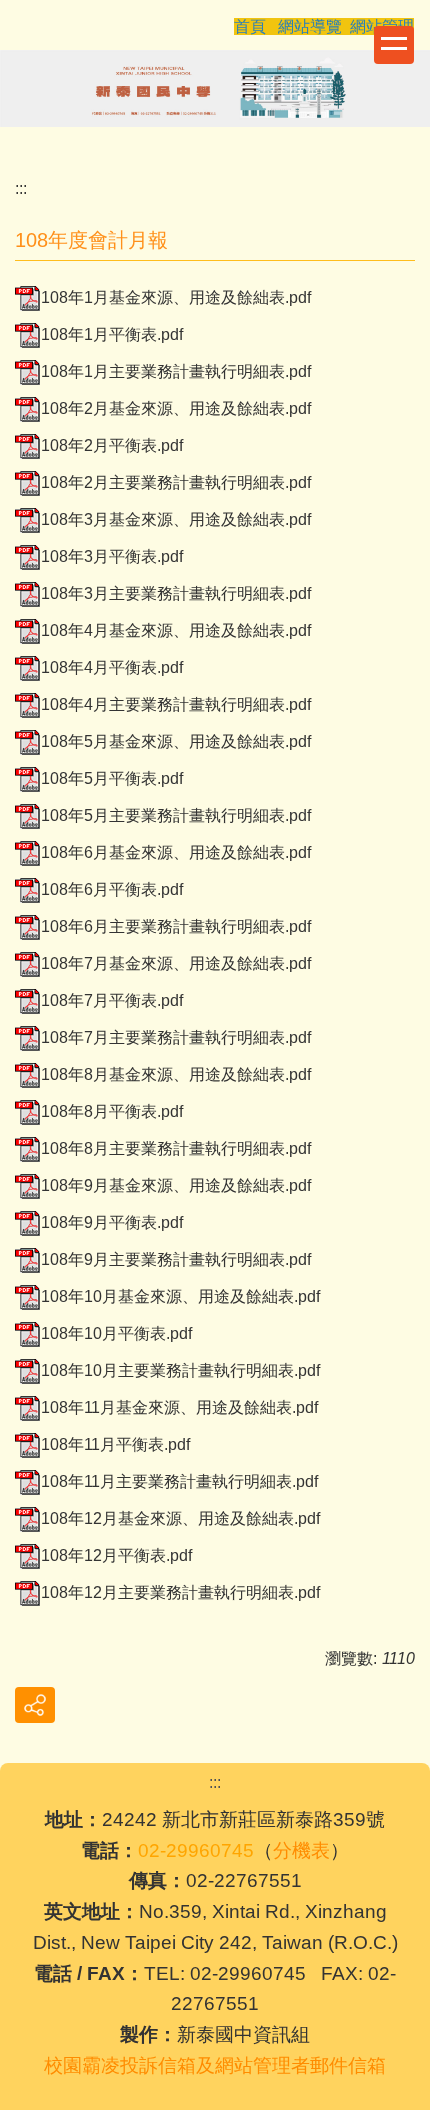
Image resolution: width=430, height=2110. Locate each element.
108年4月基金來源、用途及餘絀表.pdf (176, 630)
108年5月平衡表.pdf (112, 778)
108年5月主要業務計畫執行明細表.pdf (176, 815)
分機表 (301, 1850)
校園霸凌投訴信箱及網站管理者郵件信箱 (215, 2065)
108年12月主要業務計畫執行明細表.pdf (180, 1592)
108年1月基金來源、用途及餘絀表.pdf (176, 297)
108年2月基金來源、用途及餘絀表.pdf (176, 408)
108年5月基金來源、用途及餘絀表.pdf (176, 741)
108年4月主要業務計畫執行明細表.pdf (176, 704)
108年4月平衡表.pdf (112, 667)
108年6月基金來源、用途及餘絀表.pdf (176, 852)
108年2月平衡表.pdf (112, 445)
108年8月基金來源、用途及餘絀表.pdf (176, 1074)
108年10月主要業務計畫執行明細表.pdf (180, 1370)
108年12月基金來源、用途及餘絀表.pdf (180, 1518)
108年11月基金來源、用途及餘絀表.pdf (179, 1407)
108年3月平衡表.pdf (112, 556)
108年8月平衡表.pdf (112, 1111)
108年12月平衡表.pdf (116, 1555)
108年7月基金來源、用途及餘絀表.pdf (176, 963)
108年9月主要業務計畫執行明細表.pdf (176, 1259)
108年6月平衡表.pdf (112, 889)
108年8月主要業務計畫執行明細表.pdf (176, 1148)
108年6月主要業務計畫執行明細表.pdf (176, 926)
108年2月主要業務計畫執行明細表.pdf (176, 482)
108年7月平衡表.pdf (112, 1000)
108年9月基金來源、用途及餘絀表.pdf (176, 1185)
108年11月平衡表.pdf (115, 1444)
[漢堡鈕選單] (394, 45)
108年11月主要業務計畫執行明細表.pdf (179, 1481)
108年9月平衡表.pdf (112, 1222)
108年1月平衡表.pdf (112, 334)
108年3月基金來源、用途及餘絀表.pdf (176, 519)
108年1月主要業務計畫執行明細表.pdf (176, 371)
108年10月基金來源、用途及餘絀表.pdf (180, 1296)
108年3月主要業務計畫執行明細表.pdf (176, 593)
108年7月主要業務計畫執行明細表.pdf (176, 1037)
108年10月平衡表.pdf (116, 1333)
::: (21, 188)
